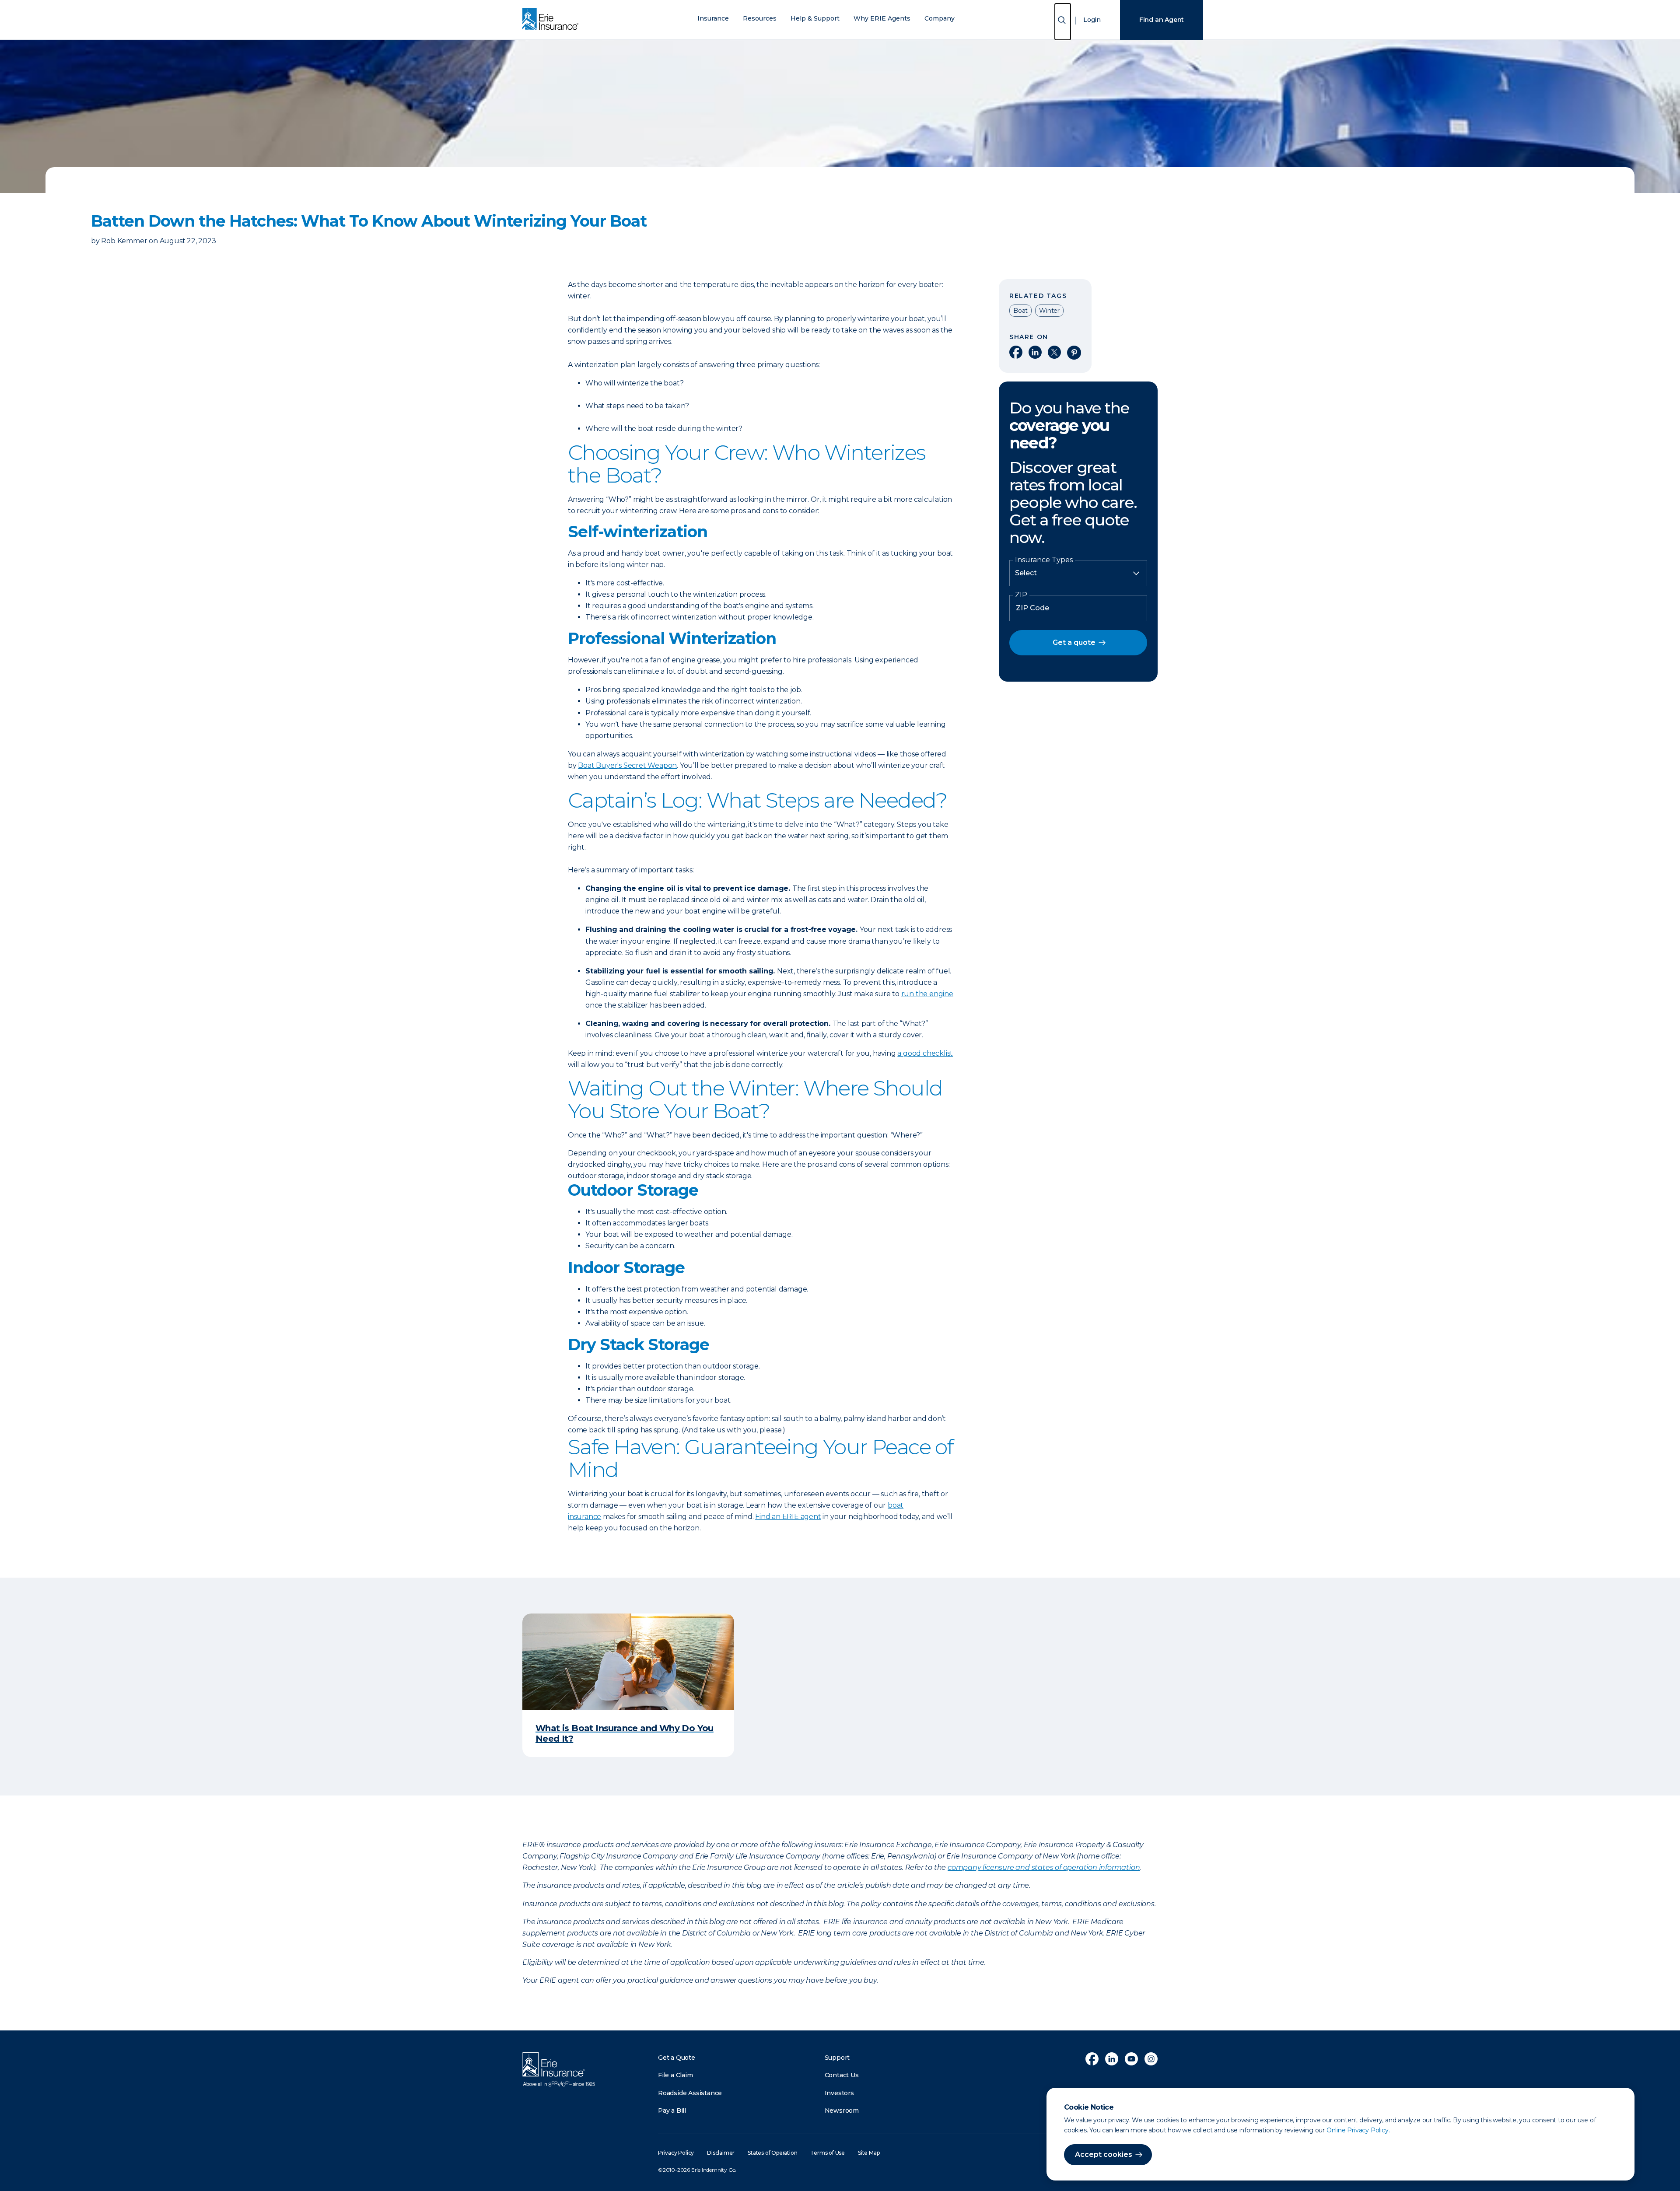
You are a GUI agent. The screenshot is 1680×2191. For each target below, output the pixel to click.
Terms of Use (828, 2153)
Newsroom (842, 2110)
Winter (1049, 311)
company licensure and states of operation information (1044, 1867)
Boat (1020, 311)
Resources (760, 19)
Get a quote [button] (1074, 642)
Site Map (869, 2153)
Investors (839, 2093)
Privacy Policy (676, 2153)
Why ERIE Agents (882, 19)
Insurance (713, 19)
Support (837, 2058)
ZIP (1021, 595)
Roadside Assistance (690, 2093)
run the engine (927, 994)
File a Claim (675, 2075)
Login (1092, 20)
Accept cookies (1104, 2154)
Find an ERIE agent (788, 1517)
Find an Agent (1162, 20)
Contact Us (842, 2075)
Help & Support (815, 19)
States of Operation (772, 2153)
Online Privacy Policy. (1358, 2130)
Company (940, 19)
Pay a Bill (672, 2110)
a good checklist (925, 1053)
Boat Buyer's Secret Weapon (627, 765)
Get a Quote (677, 2058)
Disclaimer (721, 2153)
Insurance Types (1044, 560)
